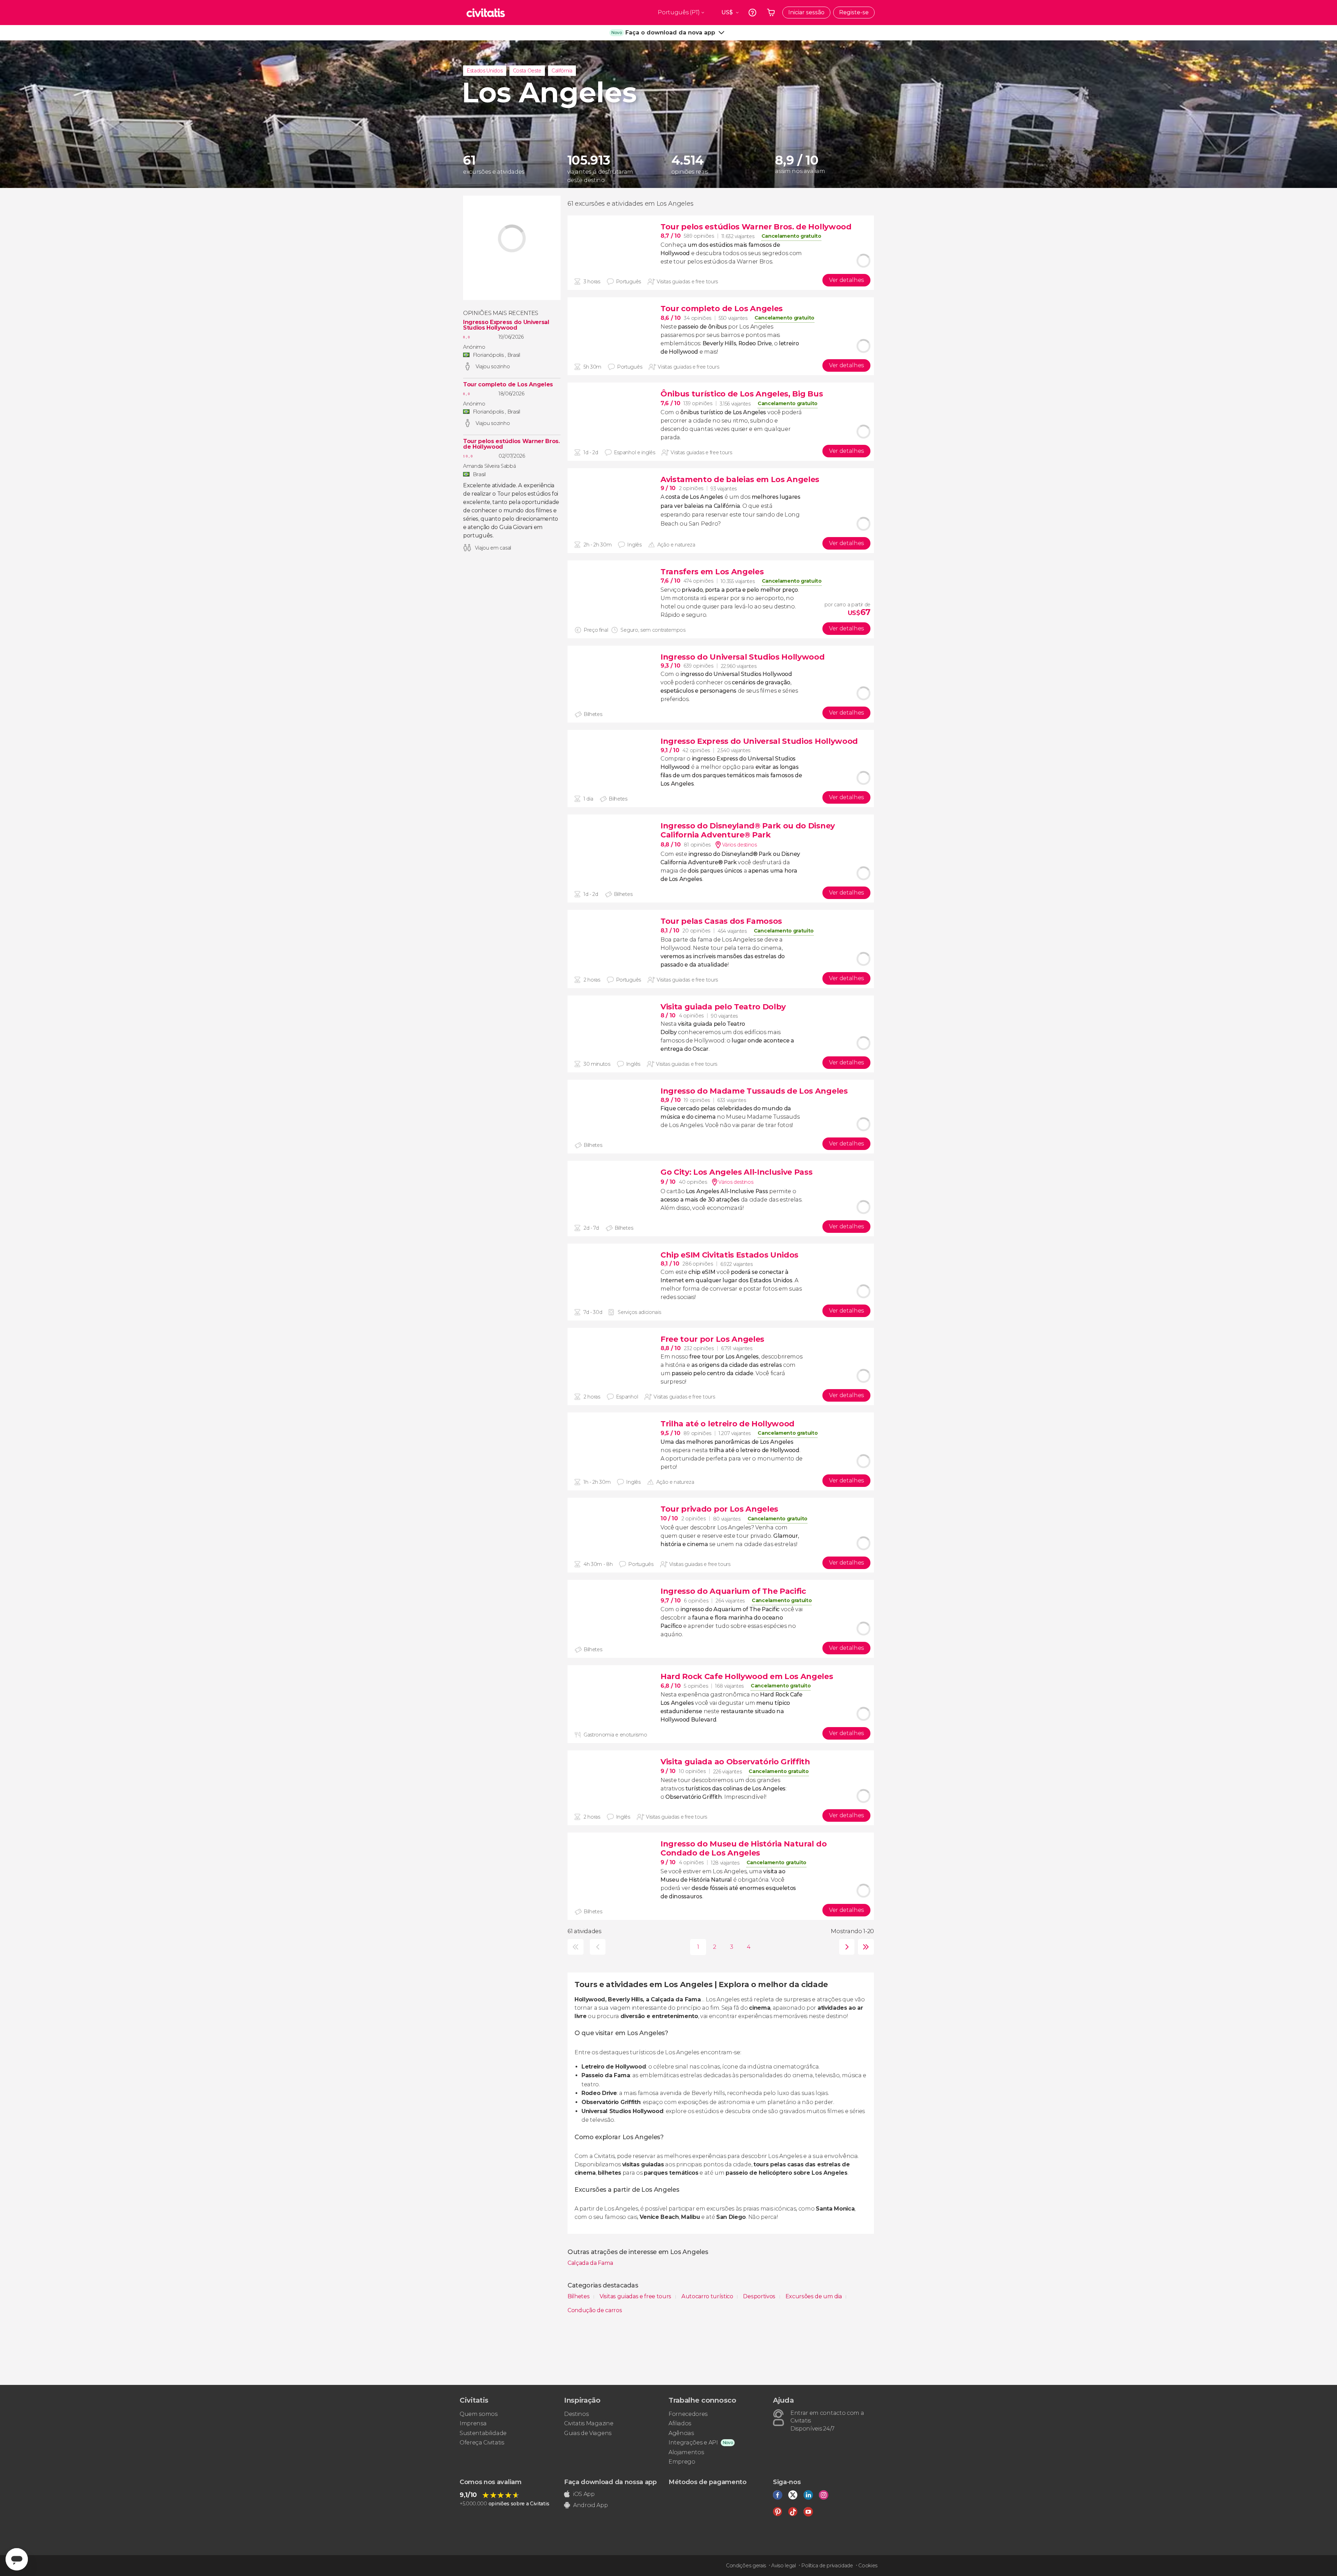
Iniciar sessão (806, 12)
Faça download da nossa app (610, 2482)
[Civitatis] (486, 13)
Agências (681, 2433)
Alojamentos (686, 2452)
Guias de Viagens (588, 2433)
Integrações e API (693, 2443)
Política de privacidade (827, 2566)
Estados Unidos (485, 71)
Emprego (682, 2462)
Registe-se (854, 12)
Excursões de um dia (814, 2296)
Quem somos (479, 2414)
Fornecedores (688, 2414)
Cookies (868, 2566)
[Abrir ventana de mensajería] (17, 2559)
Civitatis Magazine (589, 2423)
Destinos (576, 2414)
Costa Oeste (527, 71)
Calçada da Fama (590, 2263)
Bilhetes (579, 2296)
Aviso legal (783, 2566)
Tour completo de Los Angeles (508, 385)
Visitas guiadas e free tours (636, 2296)
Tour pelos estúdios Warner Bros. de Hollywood (511, 444)
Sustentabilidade (483, 2433)
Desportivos (760, 2296)
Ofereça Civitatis (482, 2443)
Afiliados (680, 2423)
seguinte (845, 1947)
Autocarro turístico (708, 2296)
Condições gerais (746, 2566)
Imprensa (473, 2423)
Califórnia (562, 71)
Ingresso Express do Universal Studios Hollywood (506, 325)
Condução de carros (595, 2310)
